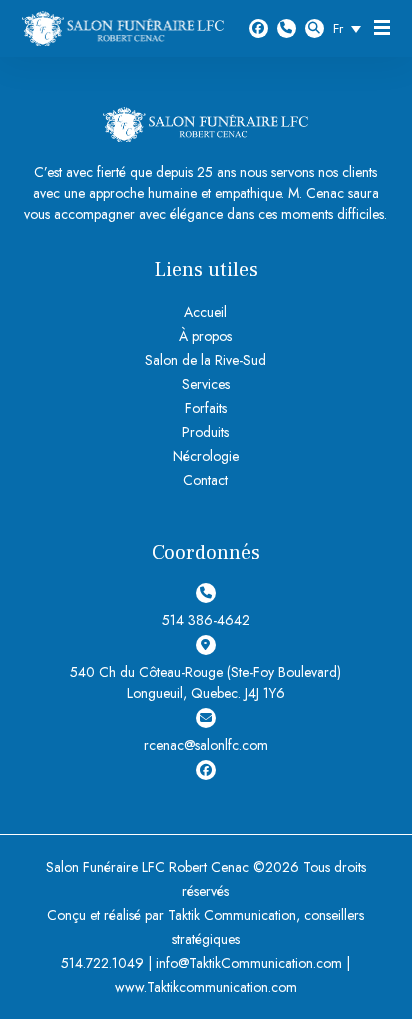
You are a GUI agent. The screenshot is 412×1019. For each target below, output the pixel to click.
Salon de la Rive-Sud (205, 360)
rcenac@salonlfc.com (206, 745)
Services (206, 384)
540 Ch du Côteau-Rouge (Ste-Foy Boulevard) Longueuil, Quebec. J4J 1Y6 (205, 682)
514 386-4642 (286, 28)
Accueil (205, 312)
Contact (205, 480)
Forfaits (206, 408)
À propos (205, 336)
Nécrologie (206, 456)
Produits (205, 432)
